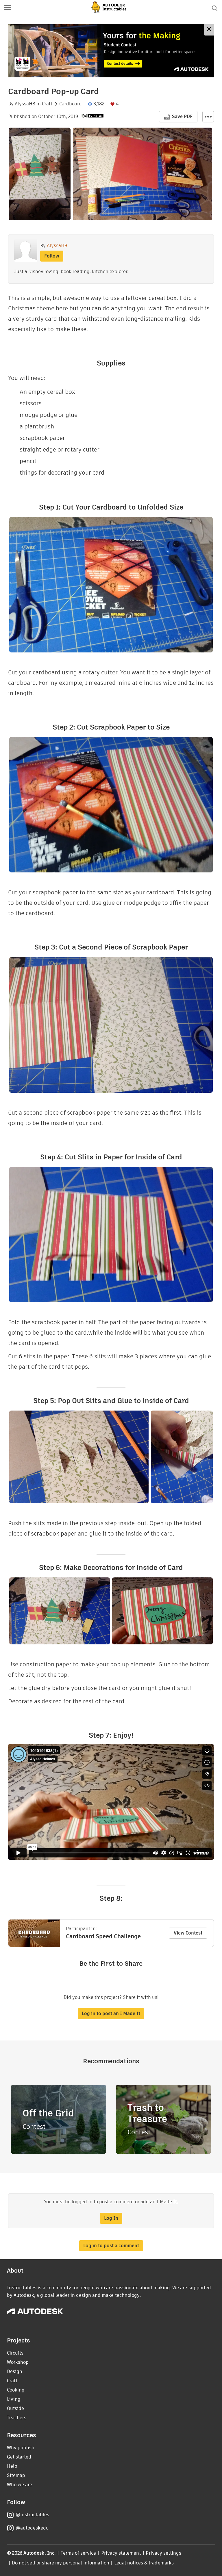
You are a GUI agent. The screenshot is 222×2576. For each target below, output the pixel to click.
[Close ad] (209, 30)
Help (12, 2466)
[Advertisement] (111, 51)
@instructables (32, 2515)
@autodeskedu (32, 2528)
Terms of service (78, 2553)
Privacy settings (163, 2553)
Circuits (15, 2353)
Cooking (16, 2390)
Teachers (17, 2418)
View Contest (188, 1933)
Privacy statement (121, 2553)
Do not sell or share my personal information (60, 2563)
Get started (19, 2457)
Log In (111, 2218)
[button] (8, 8)
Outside (15, 2408)
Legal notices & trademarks (144, 2563)
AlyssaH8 (25, 104)
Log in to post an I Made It (111, 2013)
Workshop (18, 2362)
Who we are (20, 2485)
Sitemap (16, 2475)
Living (14, 2399)
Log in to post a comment (111, 2246)
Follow (52, 256)
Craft (47, 104)
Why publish (21, 2448)
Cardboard (71, 104)
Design (15, 2371)
